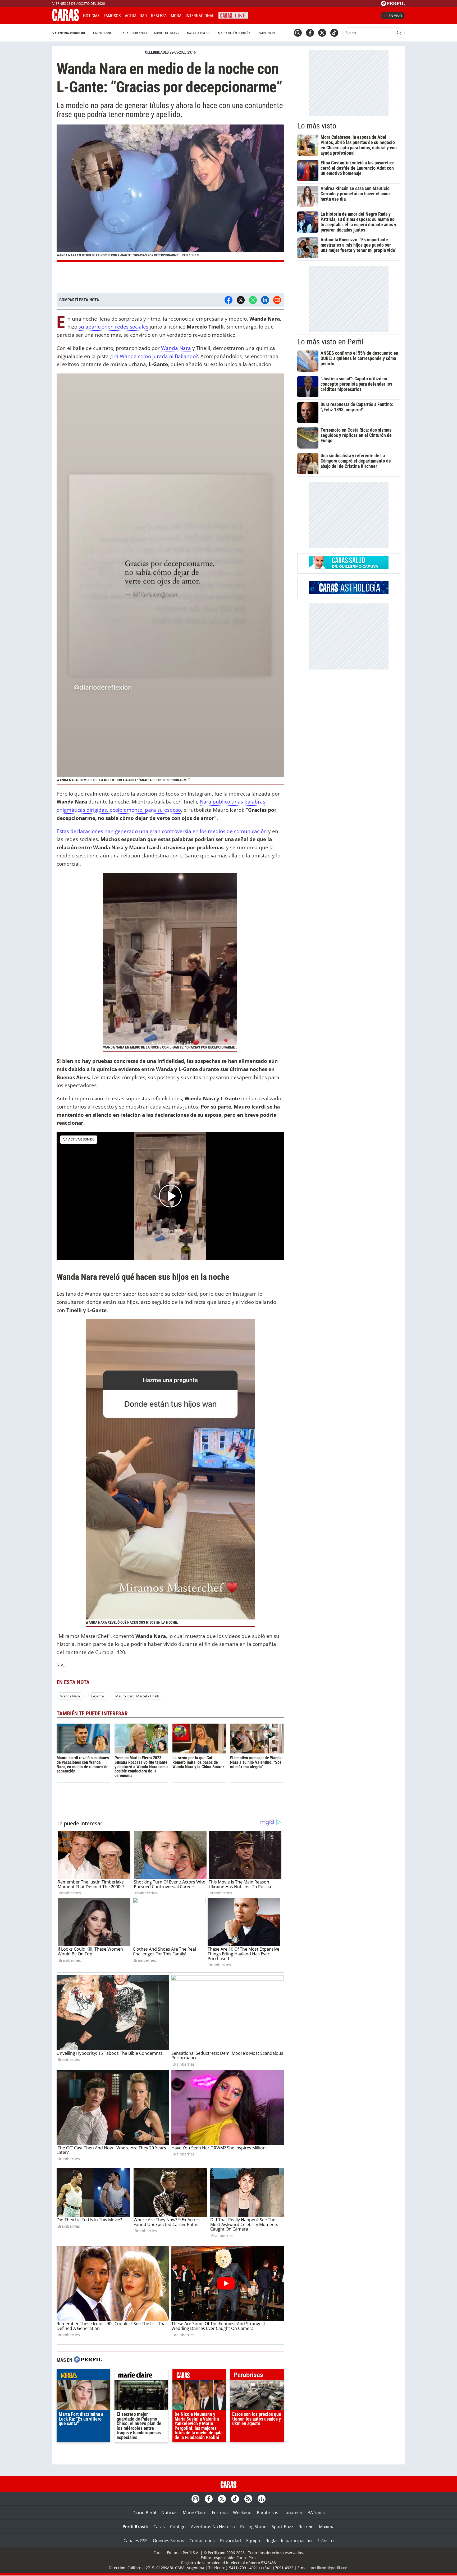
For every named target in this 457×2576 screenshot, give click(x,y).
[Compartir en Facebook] (229, 300)
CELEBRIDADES (157, 52)
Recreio (306, 2527)
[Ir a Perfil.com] (393, 4)
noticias (83, 2376)
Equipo (253, 2541)
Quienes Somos (168, 2541)
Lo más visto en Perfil (330, 342)
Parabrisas (268, 2513)
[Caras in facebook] (310, 33)
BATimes (316, 2513)
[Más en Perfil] (88, 2360)
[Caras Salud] (349, 568)
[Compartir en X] (241, 300)
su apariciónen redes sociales (113, 327)
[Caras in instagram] (298, 33)
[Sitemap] (262, 2499)
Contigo (178, 2527)
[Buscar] (399, 33)
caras (199, 2376)
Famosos (112, 16)
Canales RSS (136, 2541)
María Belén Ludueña (234, 33)
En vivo (395, 16)
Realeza (159, 16)
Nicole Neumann (167, 33)
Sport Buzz (282, 2527)
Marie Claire (195, 2513)
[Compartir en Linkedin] (265, 300)
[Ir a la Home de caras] (66, 19)
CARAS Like (233, 15)
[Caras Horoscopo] (349, 592)
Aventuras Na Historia (213, 2527)
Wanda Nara (176, 348)
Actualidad (136, 16)
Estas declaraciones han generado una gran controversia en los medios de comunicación (162, 831)
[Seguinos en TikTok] (334, 33)
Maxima (327, 2527)
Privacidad (230, 2541)
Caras (159, 2527)
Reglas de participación (289, 2541)
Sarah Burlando (134, 33)
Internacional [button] (200, 16)
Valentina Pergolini (69, 33)
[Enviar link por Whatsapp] (253, 300)
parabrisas (257, 2376)
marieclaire (141, 2376)
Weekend (242, 2513)
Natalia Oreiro (199, 33)
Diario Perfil (144, 2513)
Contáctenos (202, 2541)
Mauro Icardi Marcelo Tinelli (137, 1696)
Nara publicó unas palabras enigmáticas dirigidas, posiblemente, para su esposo (161, 806)
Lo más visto (317, 126)
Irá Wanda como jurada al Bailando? (155, 356)
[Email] (277, 300)
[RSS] (248, 2499)
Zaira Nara (267, 33)
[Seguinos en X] (322, 33)
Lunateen (293, 2513)
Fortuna (220, 2513)
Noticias (91, 16)
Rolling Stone (253, 2527)
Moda (176, 16)
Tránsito (325, 2541)
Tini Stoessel (103, 33)
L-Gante (97, 1696)
